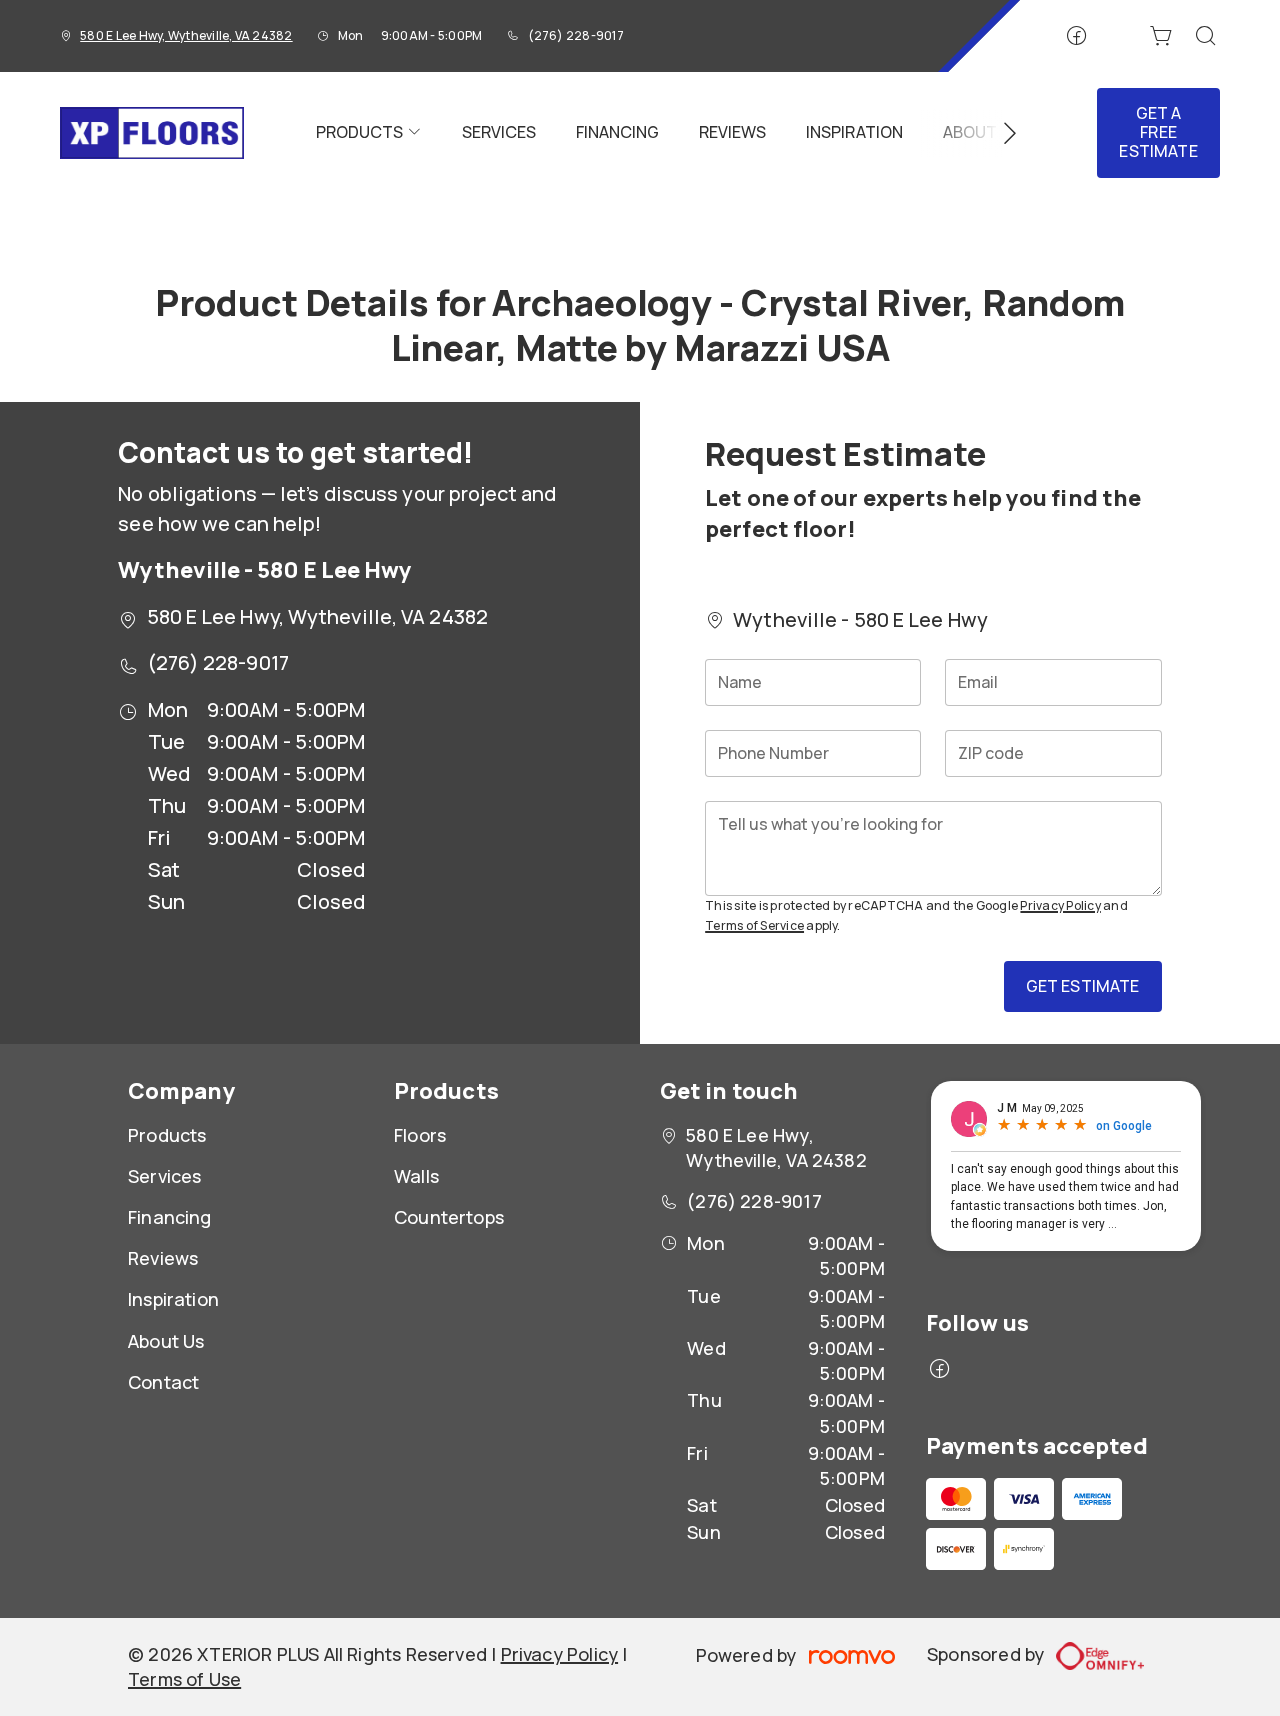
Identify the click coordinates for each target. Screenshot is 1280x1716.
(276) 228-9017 (576, 35)
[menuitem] (369, 133)
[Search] (1206, 36)
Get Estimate (1083, 986)
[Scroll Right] (1001, 133)
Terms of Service (754, 925)
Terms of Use (184, 1679)
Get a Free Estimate (1158, 132)
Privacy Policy (1060, 905)
